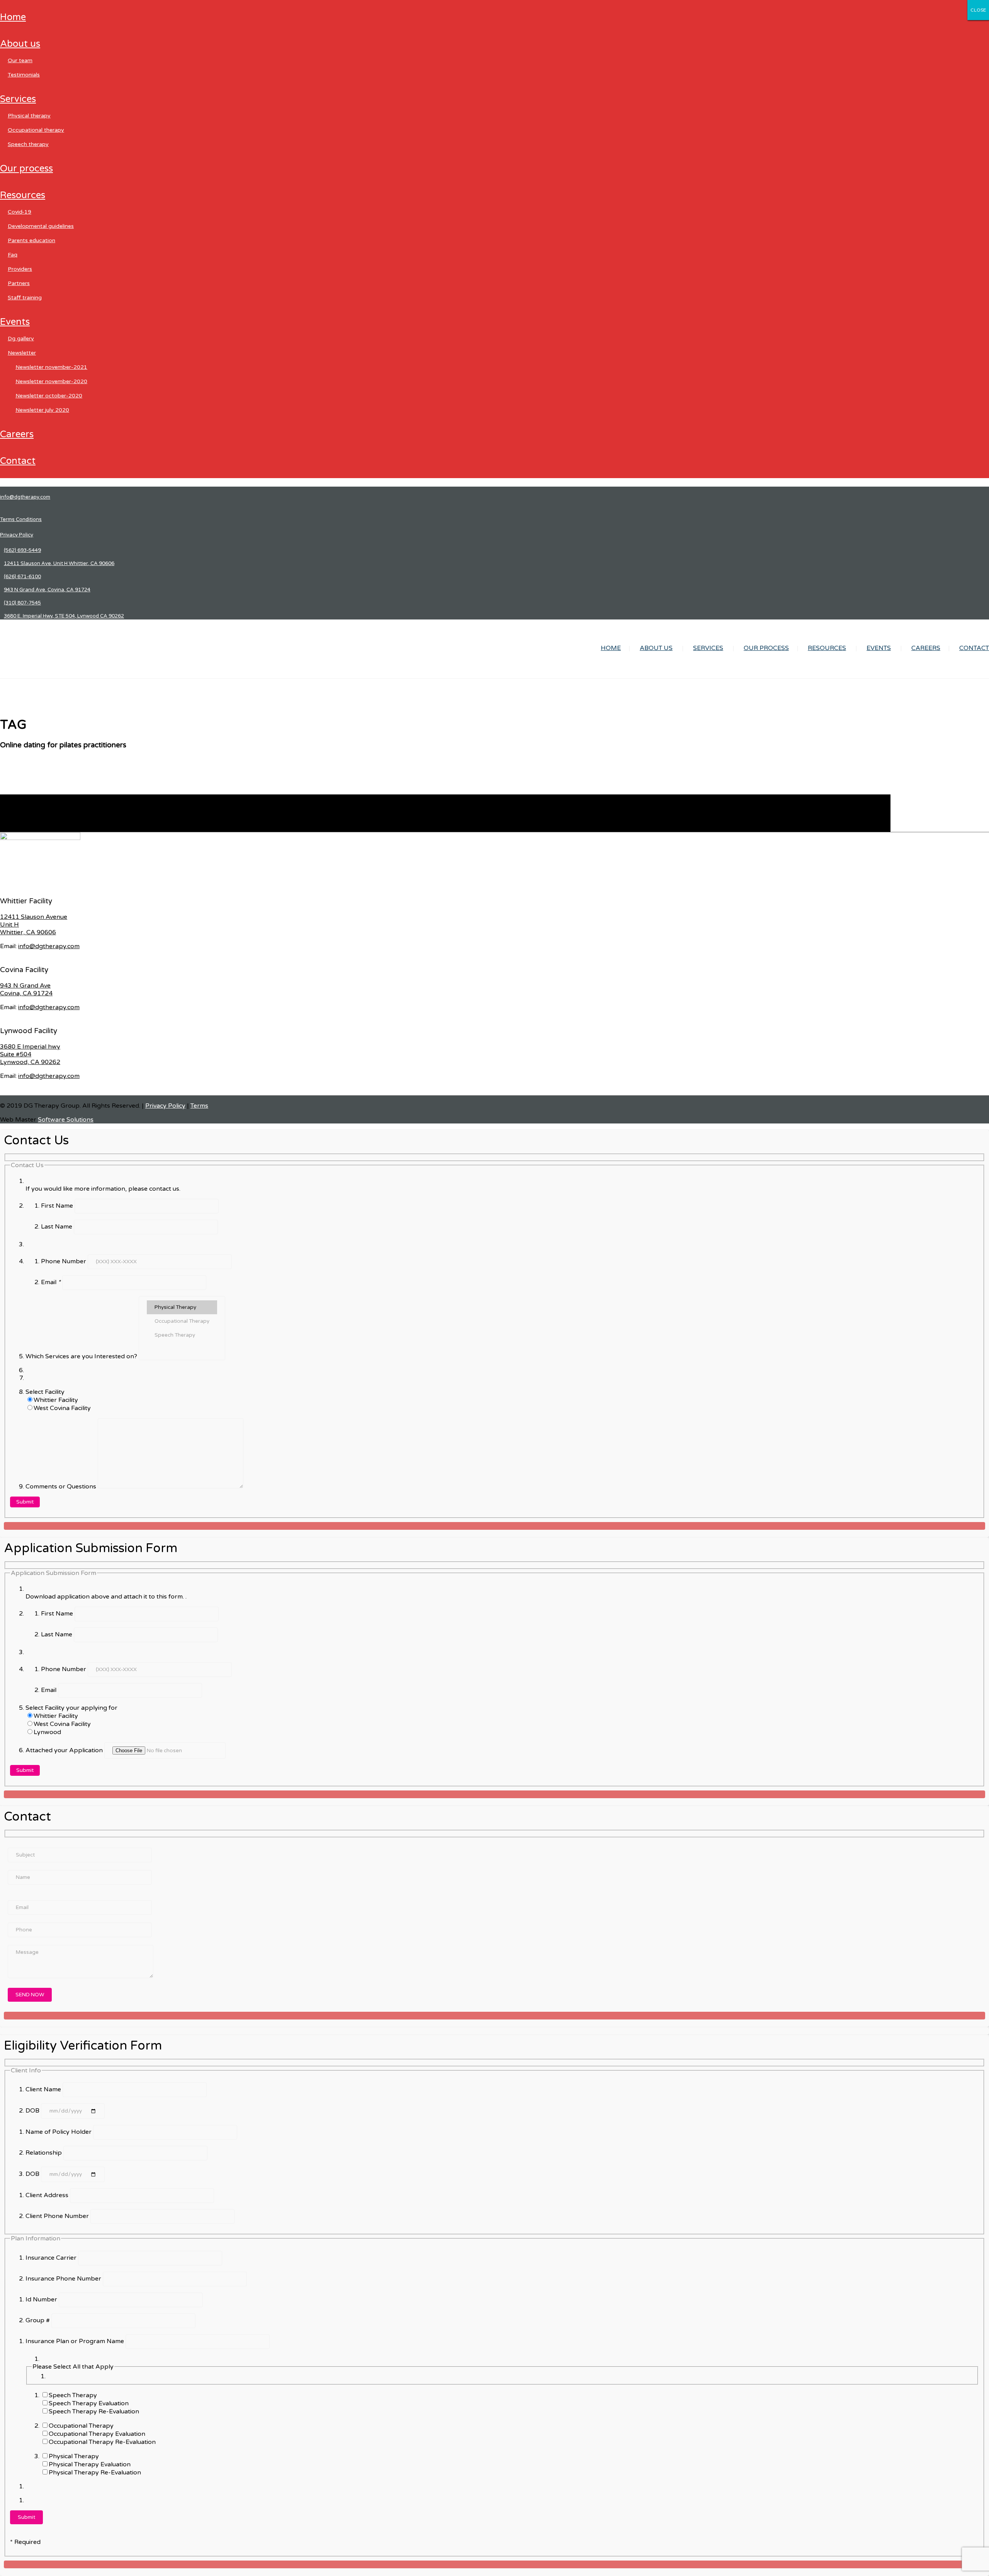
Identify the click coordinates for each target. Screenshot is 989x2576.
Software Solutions (66, 1120)
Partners (19, 283)
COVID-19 (20, 212)
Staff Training (25, 298)
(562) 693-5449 (22, 550)
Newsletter (22, 353)
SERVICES (18, 99)
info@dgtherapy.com (25, 497)
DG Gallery (21, 339)
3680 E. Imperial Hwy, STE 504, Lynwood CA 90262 (64, 616)
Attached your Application (65, 1750)
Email (51, 1282)
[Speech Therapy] (182, 1335)
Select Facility (45, 1392)
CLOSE (978, 10)
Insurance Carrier (52, 2258)
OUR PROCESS (26, 169)
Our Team (20, 60)
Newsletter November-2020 (51, 381)
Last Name (57, 1227)
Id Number (42, 2299)
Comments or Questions (62, 1487)
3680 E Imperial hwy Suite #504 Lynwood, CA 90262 (30, 1054)
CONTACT (18, 461)
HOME (13, 17)
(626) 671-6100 (22, 577)
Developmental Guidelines (41, 226)
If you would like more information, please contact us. (103, 1189)
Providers (20, 269)
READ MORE (19, 828)
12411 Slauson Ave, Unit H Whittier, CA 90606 (59, 563)
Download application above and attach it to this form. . (106, 1597)
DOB (33, 2111)
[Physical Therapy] (182, 1307)
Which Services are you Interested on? (82, 1356)
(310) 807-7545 (22, 603)
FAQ (13, 255)
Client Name (44, 2089)
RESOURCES (23, 195)
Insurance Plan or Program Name (76, 2341)
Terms (199, 1106)
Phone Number (64, 1261)
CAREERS (17, 434)
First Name (58, 1206)
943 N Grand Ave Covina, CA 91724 (26, 989)
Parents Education (31, 240)
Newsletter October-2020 (49, 396)
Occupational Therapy (36, 130)
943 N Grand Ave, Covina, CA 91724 (47, 590)
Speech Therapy (28, 144)
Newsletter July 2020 (42, 410)
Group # (38, 2320)
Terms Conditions (21, 519)
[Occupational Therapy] (182, 1321)
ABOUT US (20, 44)
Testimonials (24, 75)
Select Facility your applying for (71, 1708)
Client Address (48, 2195)
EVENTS (15, 322)
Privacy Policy (17, 535)
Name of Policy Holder (59, 2132)
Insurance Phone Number (64, 2279)
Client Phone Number (58, 2216)
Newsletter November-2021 (51, 367)
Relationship (44, 2153)
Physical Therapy (29, 116)
